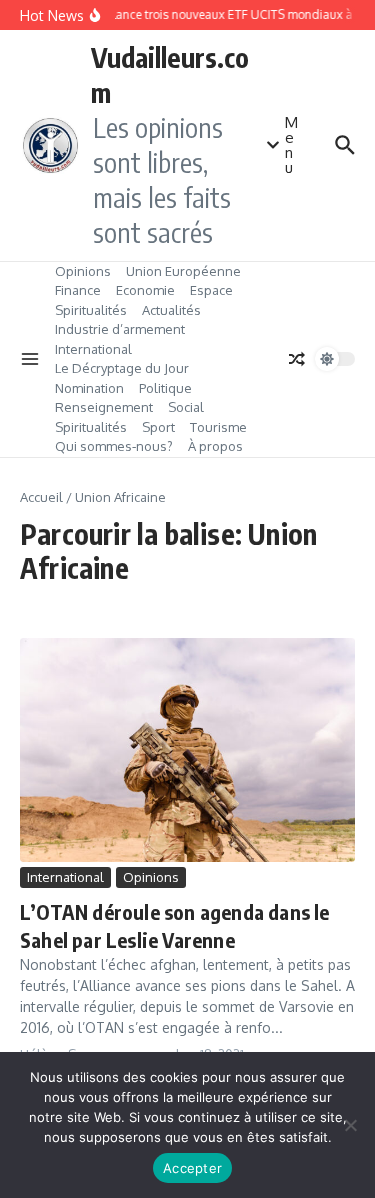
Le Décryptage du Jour (122, 368)
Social (186, 407)
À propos (215, 446)
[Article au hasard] (297, 359)
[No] (350, 1125)
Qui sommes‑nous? (114, 446)
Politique (165, 388)
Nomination (89, 388)
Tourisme (218, 427)
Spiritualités (91, 310)
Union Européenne (183, 271)
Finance (78, 290)
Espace (211, 290)
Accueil (41, 497)
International (93, 349)
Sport (158, 427)
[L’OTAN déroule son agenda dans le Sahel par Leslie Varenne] (187, 749)
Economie (145, 290)
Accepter (192, 1168)
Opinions (83, 271)
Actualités (171, 310)
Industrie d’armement (120, 329)
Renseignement (104, 407)
